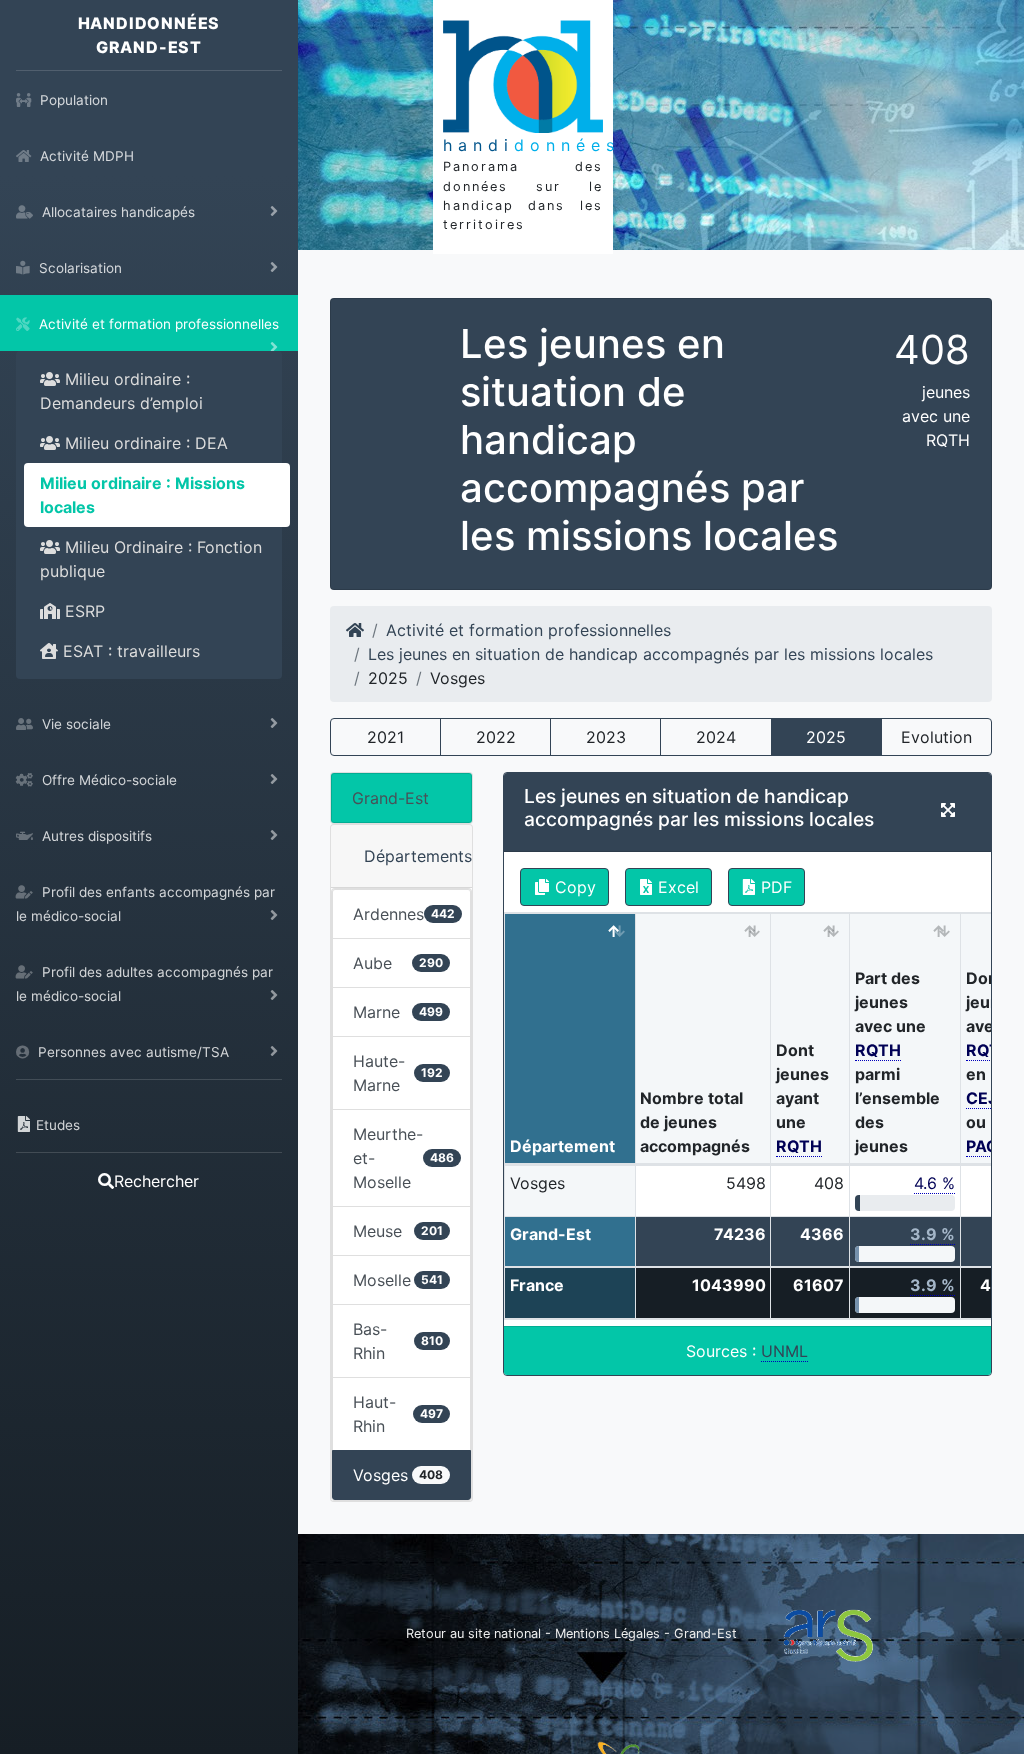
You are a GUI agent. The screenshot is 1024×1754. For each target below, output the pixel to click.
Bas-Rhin (398, 1341)
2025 (826, 737)
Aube (398, 963)
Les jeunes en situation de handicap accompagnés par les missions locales (650, 654)
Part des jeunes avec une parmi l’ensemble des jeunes (897, 1062)
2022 (496, 737)
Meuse (398, 1231)
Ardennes (404, 914)
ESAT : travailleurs (129, 651)
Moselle (398, 1280)
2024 (716, 737)
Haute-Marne (398, 1073)
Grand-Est (390, 798)
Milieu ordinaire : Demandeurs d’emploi (121, 391)
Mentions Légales (609, 1632)
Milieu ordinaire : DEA (144, 443)
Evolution (936, 737)
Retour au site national (473, 1632)
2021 (385, 737)
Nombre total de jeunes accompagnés (695, 1122)
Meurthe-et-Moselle (403, 1158)
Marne (398, 1012)
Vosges (398, 1475)
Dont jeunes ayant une (802, 1098)
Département (562, 1146)
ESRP (82, 611)
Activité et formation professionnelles (528, 630)
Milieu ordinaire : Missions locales (142, 495)
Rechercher (156, 1181)
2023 (606, 737)
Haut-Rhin (398, 1414)
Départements (418, 856)
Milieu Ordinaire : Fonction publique (151, 559)
